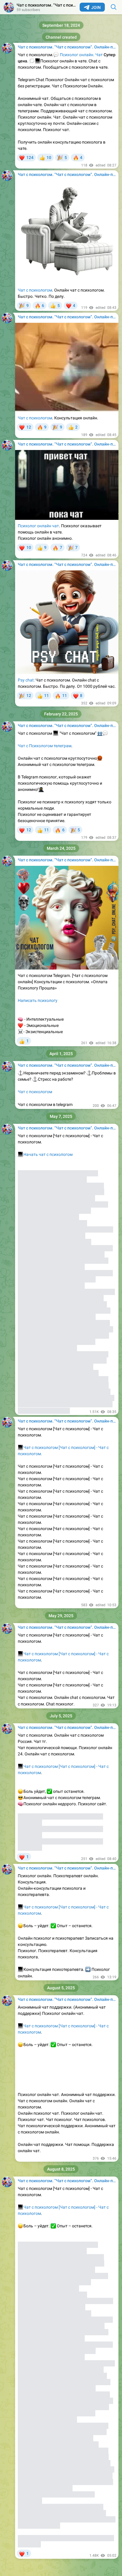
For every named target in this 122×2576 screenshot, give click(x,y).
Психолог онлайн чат (38, 526)
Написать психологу (38, 1000)
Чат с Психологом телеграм (45, 746)
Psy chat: (26, 680)
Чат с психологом (35, 290)
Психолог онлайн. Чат (81, 55)
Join (96, 7)
